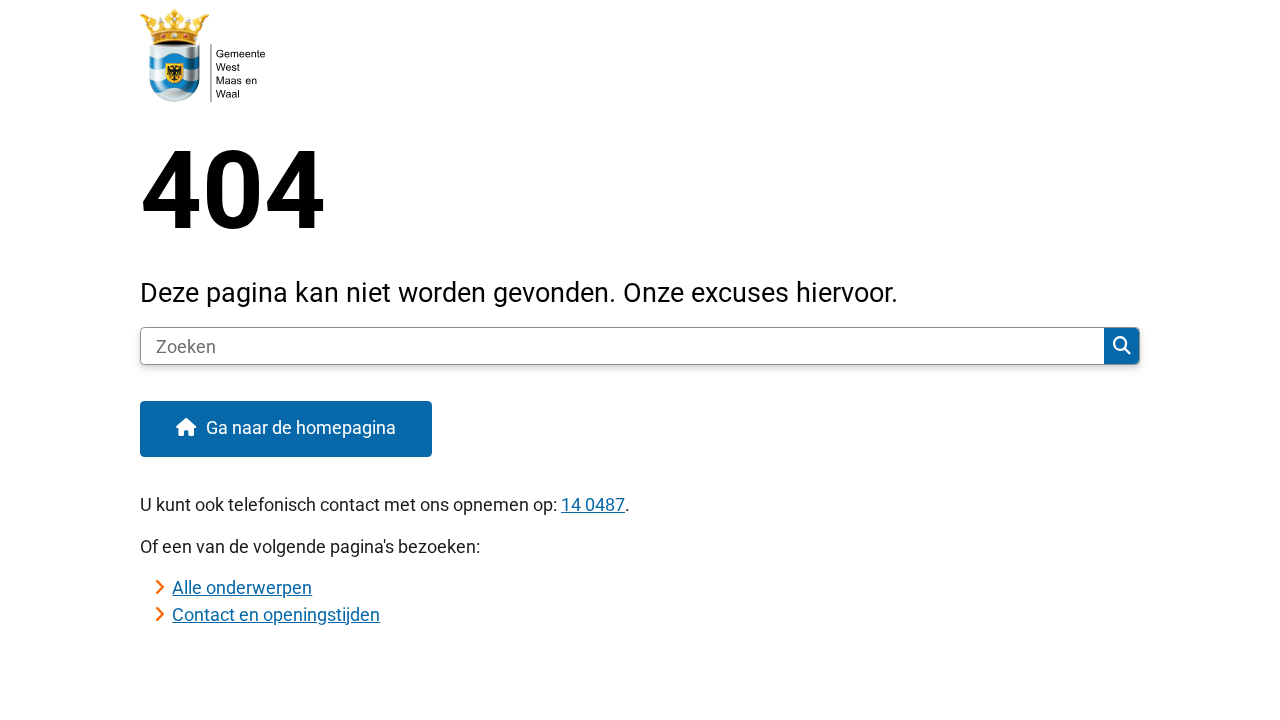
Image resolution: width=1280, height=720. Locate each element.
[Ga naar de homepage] (631, 56)
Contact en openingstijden (276, 614)
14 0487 (593, 504)
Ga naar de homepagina (301, 427)
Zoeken (1121, 346)
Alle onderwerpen (242, 587)
